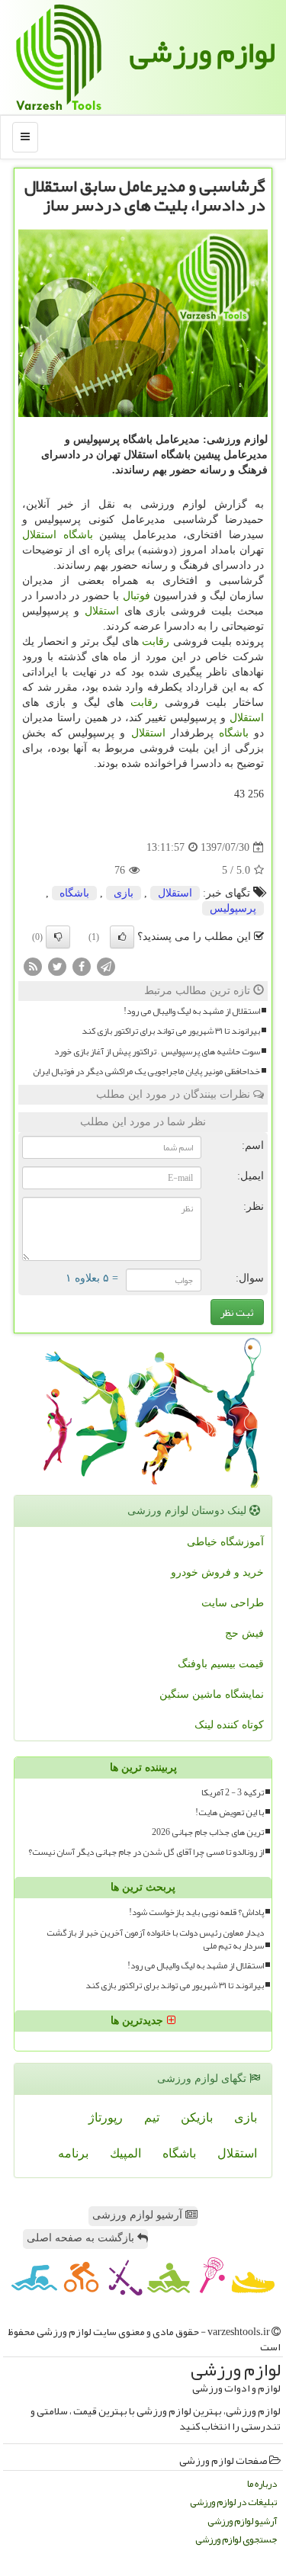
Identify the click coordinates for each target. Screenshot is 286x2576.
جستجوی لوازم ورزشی (236, 2540)
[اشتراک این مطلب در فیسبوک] (82, 966)
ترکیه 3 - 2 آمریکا (233, 1793)
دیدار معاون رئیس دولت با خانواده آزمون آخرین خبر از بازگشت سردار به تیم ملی (155, 1939)
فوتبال (137, 596)
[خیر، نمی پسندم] (58, 937)
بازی (124, 893)
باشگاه (78, 535)
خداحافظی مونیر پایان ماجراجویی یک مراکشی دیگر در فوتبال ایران (146, 1071)
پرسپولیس (233, 908)
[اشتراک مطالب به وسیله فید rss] (33, 966)
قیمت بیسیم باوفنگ (221, 1664)
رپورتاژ (106, 2117)
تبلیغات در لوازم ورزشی (233, 2502)
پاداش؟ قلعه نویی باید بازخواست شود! (196, 1912)
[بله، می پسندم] (122, 937)
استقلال (39, 535)
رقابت (156, 642)
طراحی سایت (233, 1603)
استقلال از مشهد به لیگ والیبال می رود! (192, 1011)
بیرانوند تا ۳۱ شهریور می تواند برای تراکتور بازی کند (171, 1031)
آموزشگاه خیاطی (225, 1542)
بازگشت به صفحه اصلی (82, 2238)
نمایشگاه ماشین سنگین (212, 1694)
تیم (152, 2117)
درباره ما (262, 2484)
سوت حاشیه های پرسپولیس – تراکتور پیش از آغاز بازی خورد (157, 1052)
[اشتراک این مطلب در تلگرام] (106, 966)
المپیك (125, 2153)
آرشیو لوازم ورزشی (139, 2215)
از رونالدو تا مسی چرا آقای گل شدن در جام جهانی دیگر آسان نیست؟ (146, 1852)
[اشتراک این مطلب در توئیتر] (57, 966)
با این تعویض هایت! (230, 1813)
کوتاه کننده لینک (229, 1725)
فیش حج (244, 1633)
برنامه (73, 2153)
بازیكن (197, 2117)
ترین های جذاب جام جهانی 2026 (208, 1832)
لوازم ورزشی (202, 52)
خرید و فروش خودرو (217, 1572)
